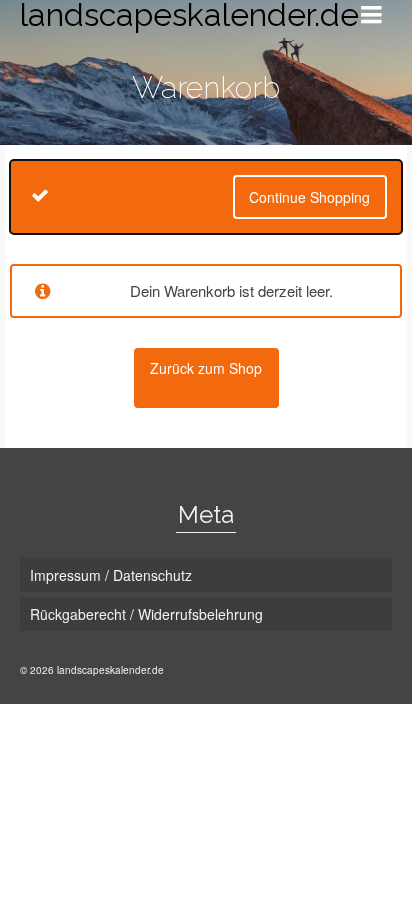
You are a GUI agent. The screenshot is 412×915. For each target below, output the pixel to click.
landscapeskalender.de (172, 15)
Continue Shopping (309, 197)
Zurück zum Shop (206, 368)
